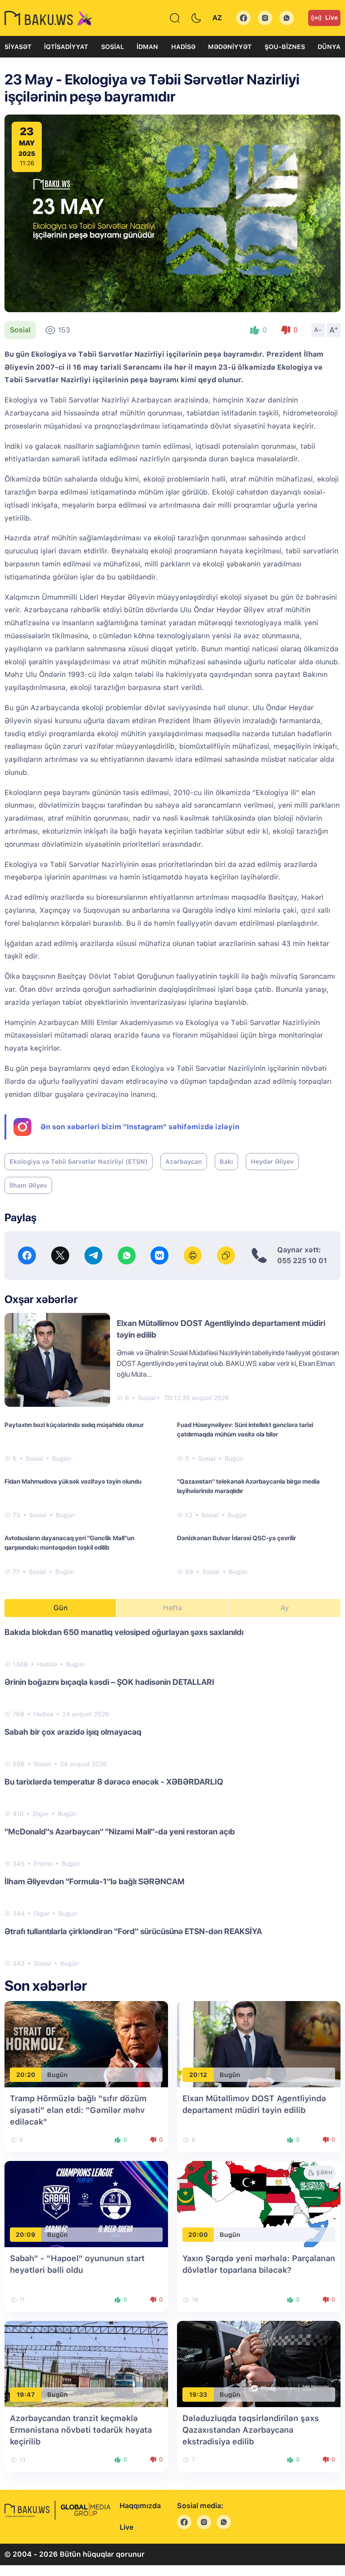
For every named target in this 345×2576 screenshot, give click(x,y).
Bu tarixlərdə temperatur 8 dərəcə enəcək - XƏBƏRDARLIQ (114, 1782)
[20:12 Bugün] (259, 2044)
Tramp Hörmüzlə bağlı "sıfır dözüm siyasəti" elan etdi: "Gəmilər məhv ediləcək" (78, 2110)
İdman (147, 47)
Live (332, 18)
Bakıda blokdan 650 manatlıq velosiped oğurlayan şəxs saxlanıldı (124, 1632)
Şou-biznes (285, 47)
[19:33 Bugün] (259, 2364)
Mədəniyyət (230, 47)
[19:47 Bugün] (86, 2364)
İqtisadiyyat (66, 47)
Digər (41, 1814)
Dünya (329, 47)
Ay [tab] (285, 1608)
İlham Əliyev (28, 1185)
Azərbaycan (184, 1162)
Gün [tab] (61, 1608)
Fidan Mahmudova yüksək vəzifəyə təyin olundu (73, 1481)
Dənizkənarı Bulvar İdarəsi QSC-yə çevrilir (237, 1538)
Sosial (113, 47)
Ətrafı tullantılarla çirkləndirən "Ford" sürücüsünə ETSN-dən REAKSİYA (133, 1931)
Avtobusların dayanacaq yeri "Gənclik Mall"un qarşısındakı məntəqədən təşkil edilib (69, 1543)
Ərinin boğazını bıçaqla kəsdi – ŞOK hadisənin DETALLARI (109, 1682)
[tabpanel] (172, 1797)
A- (318, 330)
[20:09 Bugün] (86, 2204)
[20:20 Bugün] (86, 2044)
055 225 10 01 (302, 1261)
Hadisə (183, 47)
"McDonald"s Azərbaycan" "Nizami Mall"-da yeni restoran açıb (120, 1831)
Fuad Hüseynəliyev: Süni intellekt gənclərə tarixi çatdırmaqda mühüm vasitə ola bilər (245, 1429)
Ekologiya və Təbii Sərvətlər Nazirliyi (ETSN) (79, 1162)
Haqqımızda (140, 2506)
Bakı (226, 1162)
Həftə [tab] (172, 1608)
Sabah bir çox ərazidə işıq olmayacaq (73, 1732)
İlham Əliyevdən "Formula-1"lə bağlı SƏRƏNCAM (95, 1881)
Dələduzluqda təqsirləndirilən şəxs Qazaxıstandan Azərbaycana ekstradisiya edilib (251, 2430)
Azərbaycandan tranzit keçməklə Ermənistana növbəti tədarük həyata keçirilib (81, 2430)
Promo (43, 1864)
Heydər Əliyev (272, 1162)
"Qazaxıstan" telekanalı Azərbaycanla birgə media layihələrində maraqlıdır (248, 1486)
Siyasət (18, 47)
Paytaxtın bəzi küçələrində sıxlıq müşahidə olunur (74, 1425)
